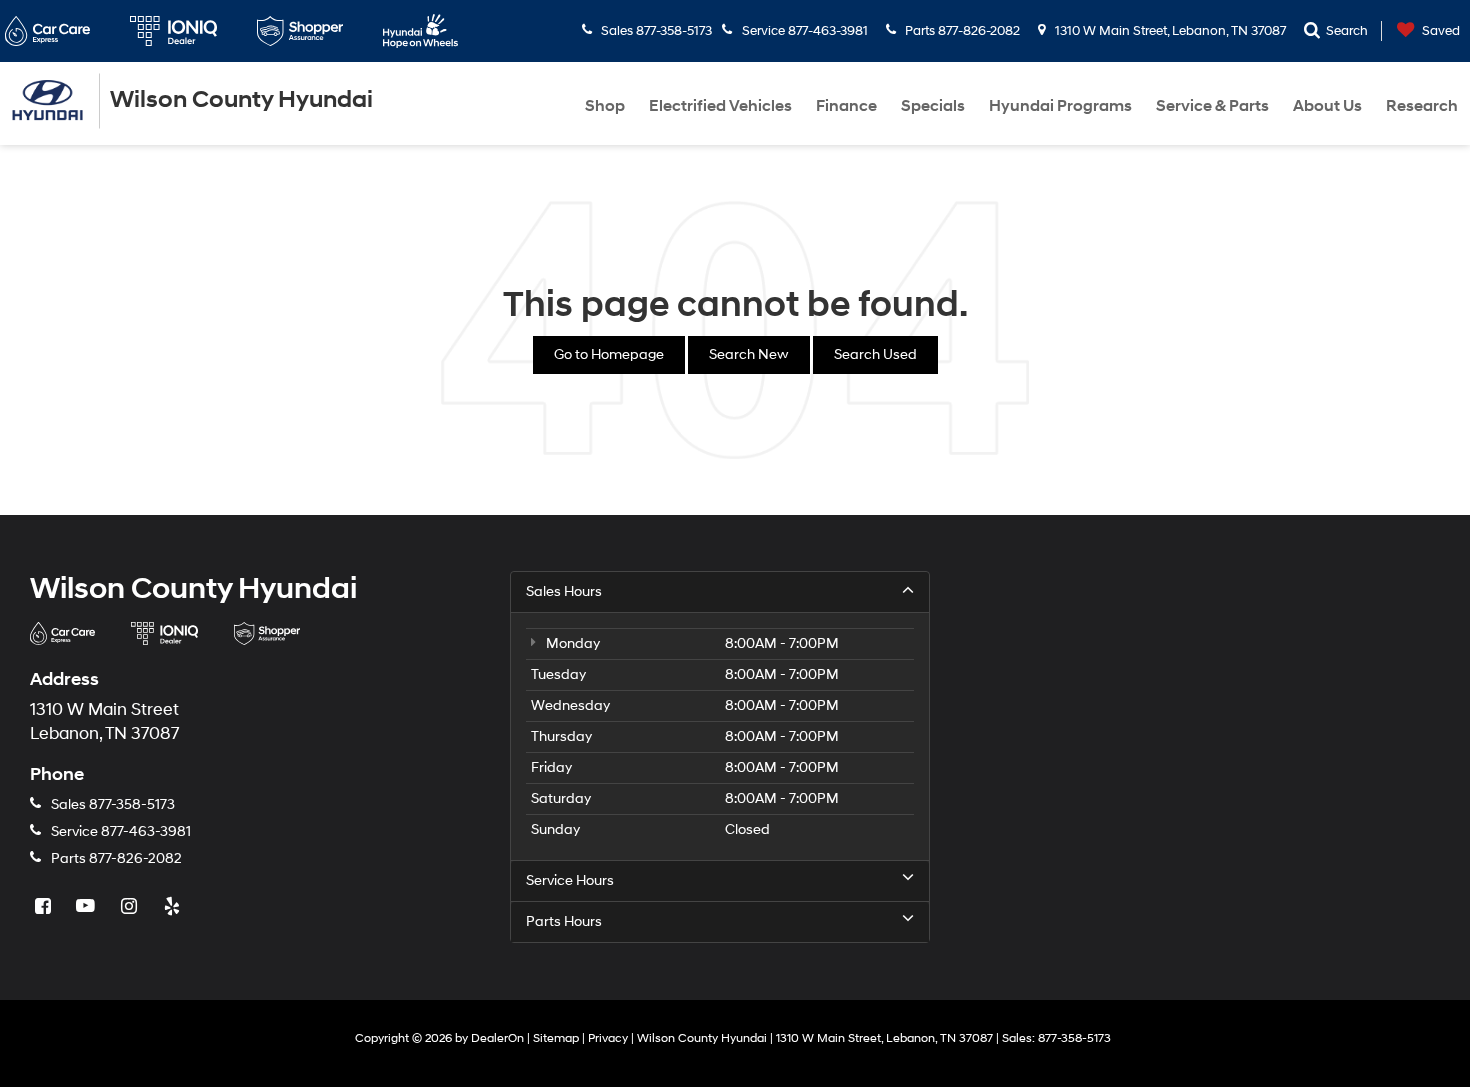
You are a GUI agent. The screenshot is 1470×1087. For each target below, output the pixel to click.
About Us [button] (1327, 106)
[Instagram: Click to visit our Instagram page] (131, 907)
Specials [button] (933, 106)
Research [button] (1422, 106)
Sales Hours (564, 591)
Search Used (875, 354)
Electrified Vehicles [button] (720, 106)
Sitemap (556, 1038)
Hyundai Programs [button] (1060, 106)
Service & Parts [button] (1212, 106)
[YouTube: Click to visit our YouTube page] (88, 907)
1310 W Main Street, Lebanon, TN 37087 (1169, 31)
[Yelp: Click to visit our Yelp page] (174, 907)
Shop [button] (605, 106)
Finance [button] (846, 106)
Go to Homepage (609, 354)
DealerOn (497, 1038)
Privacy (608, 1038)
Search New (749, 354)
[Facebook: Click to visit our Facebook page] (45, 907)
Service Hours (570, 880)
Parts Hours (564, 921)
